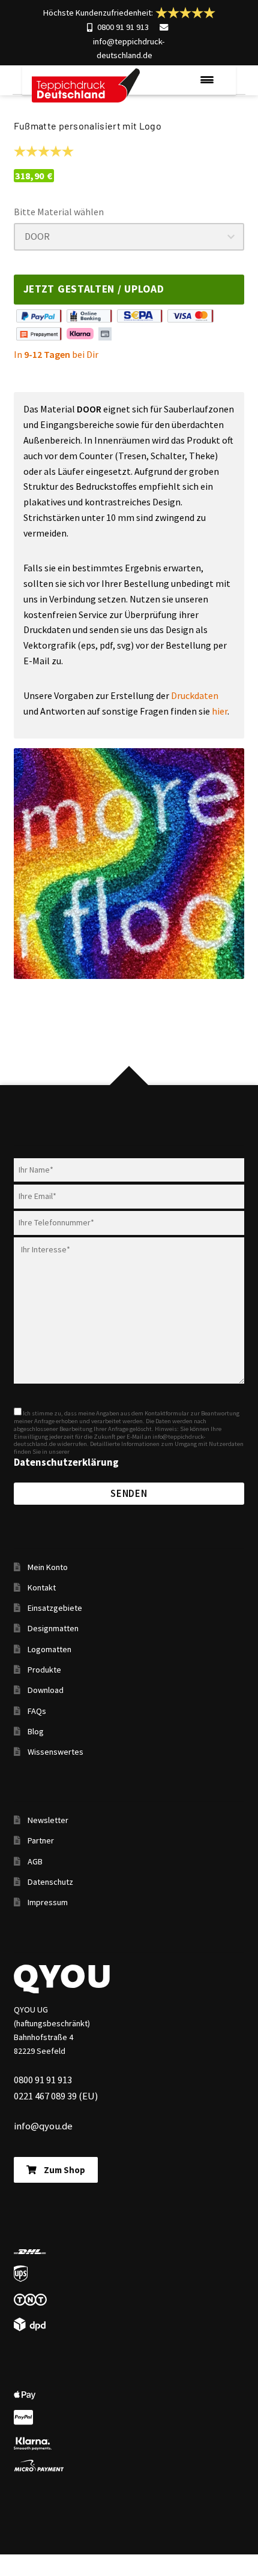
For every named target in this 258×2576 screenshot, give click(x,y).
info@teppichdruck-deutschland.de (129, 48)
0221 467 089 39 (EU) (56, 2096)
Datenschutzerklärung (66, 1462)
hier (220, 711)
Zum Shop (64, 2170)
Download (46, 1690)
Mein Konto (48, 1567)
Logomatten (49, 1649)
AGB (35, 1861)
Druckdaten (195, 695)
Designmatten (53, 1628)
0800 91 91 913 (123, 27)
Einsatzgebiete (55, 1608)
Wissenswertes (55, 1752)
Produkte (44, 1670)
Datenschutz (50, 1882)
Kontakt (42, 1587)
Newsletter (48, 1820)
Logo (86, 86)
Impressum (48, 1902)
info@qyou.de (43, 2126)
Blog (36, 1731)
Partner (41, 1840)
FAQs (37, 1711)
